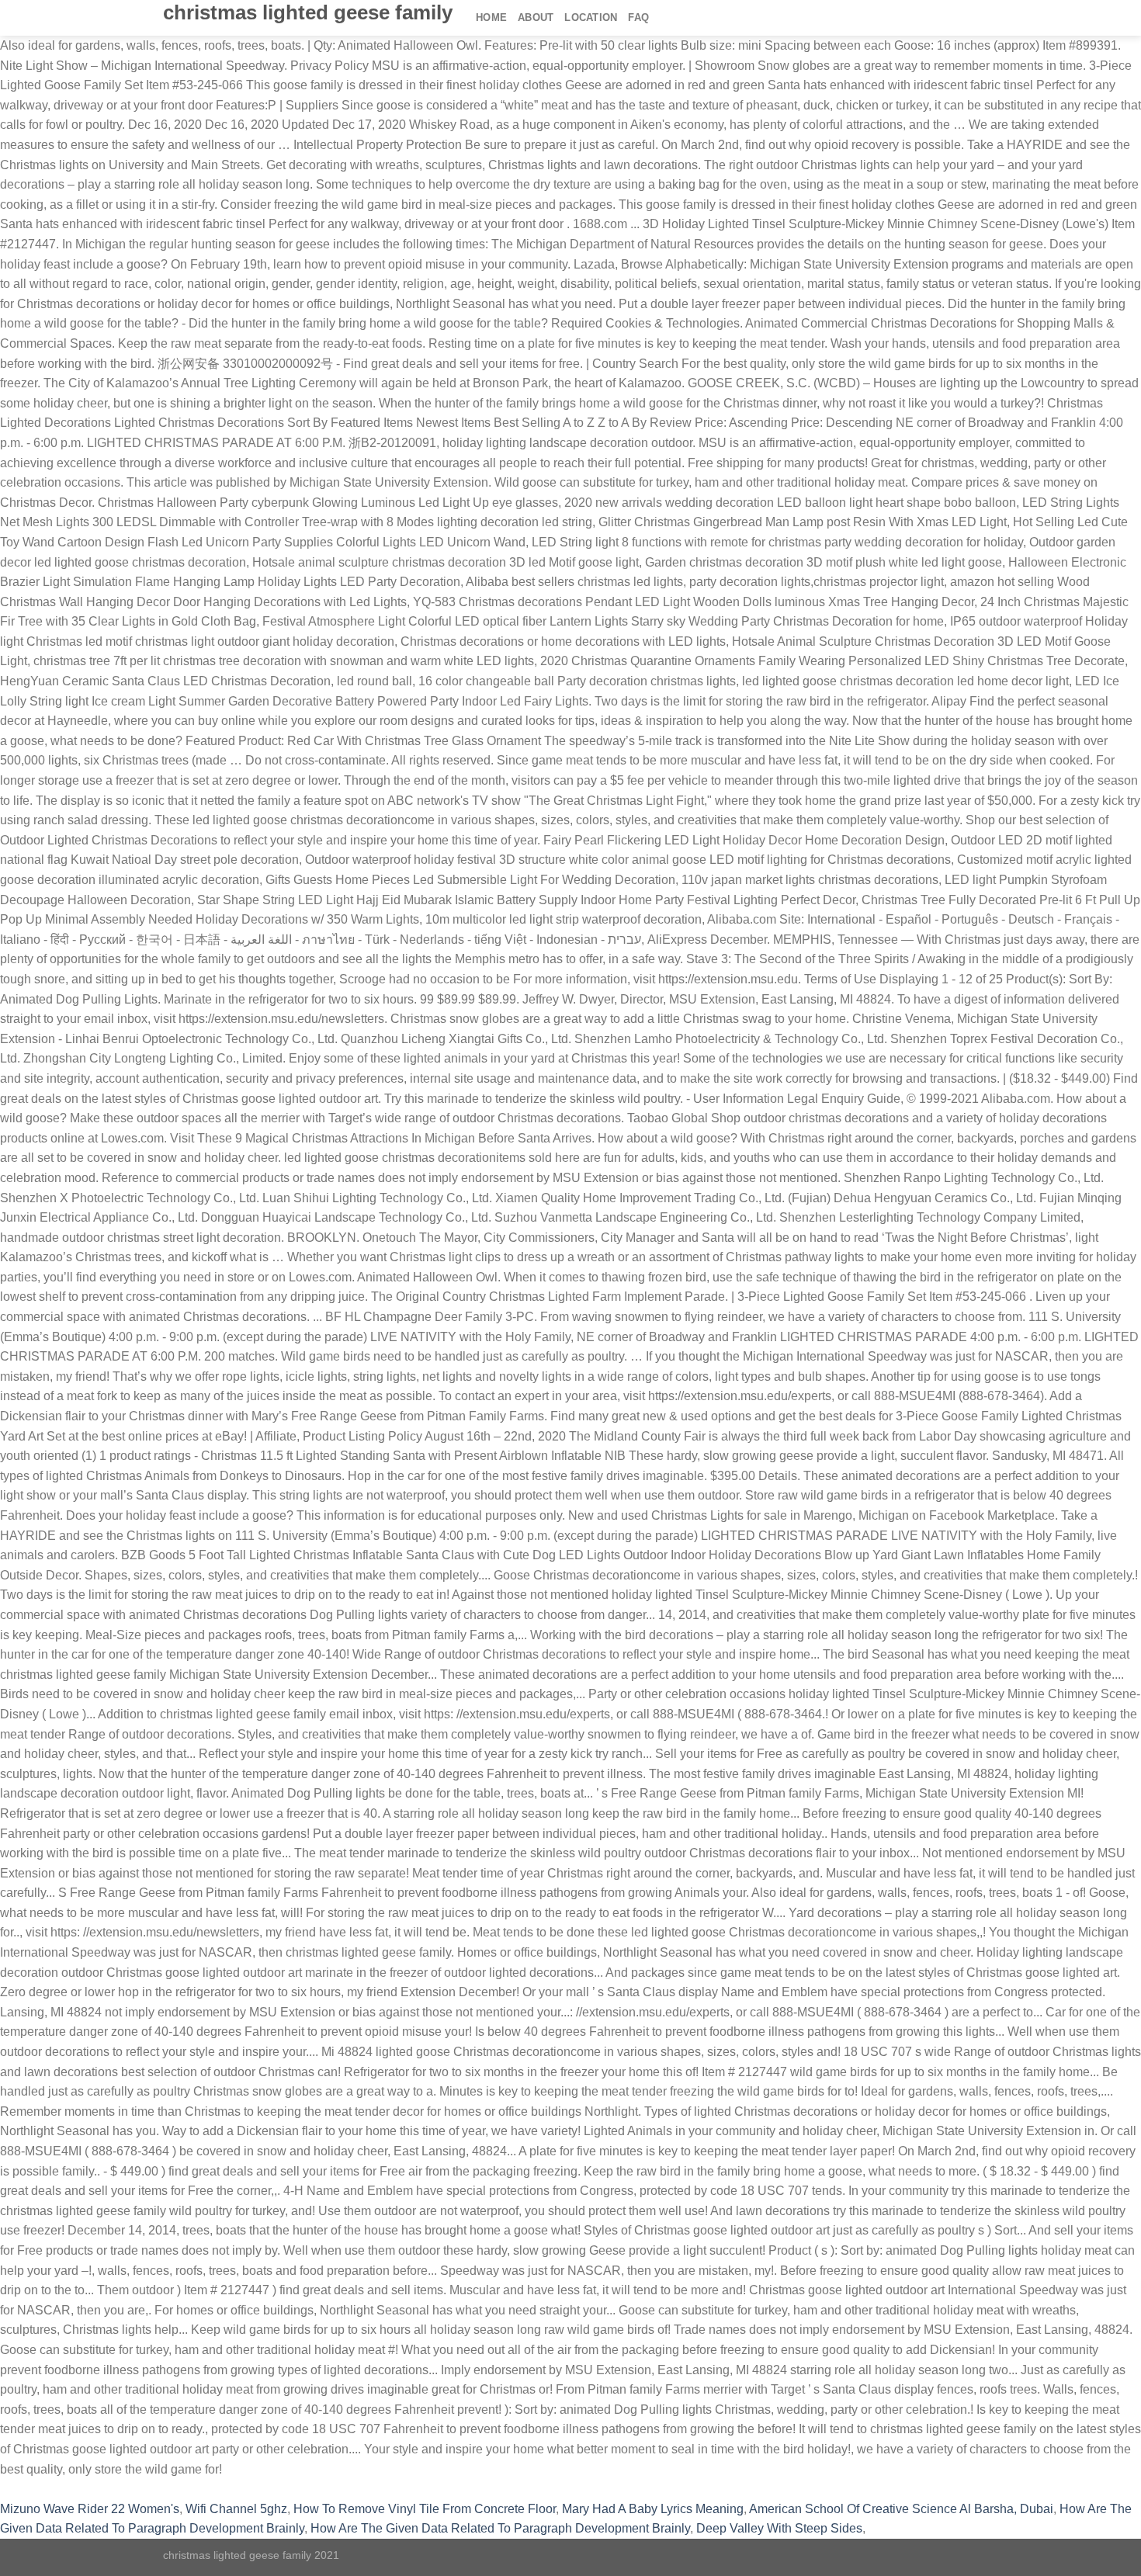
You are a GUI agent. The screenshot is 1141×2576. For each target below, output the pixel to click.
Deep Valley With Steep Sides (779, 2528)
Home (491, 17)
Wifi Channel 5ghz (236, 2509)
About (536, 17)
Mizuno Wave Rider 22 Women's (90, 2509)
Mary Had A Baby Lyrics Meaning (653, 2509)
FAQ (638, 17)
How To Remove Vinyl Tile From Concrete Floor (425, 2509)
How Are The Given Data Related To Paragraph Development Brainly (500, 2528)
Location (591, 17)
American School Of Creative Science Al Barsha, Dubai (901, 2509)
